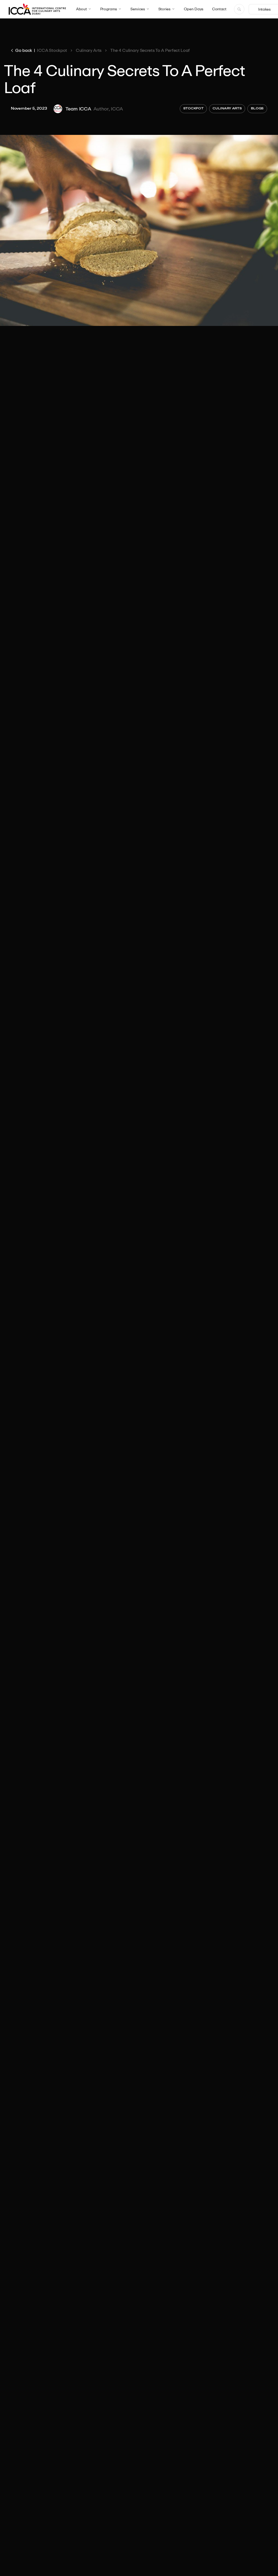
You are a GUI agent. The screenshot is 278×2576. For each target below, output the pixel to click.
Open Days (194, 9)
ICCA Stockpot (52, 50)
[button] (84, 9)
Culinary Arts (89, 50)
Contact (219, 9)
